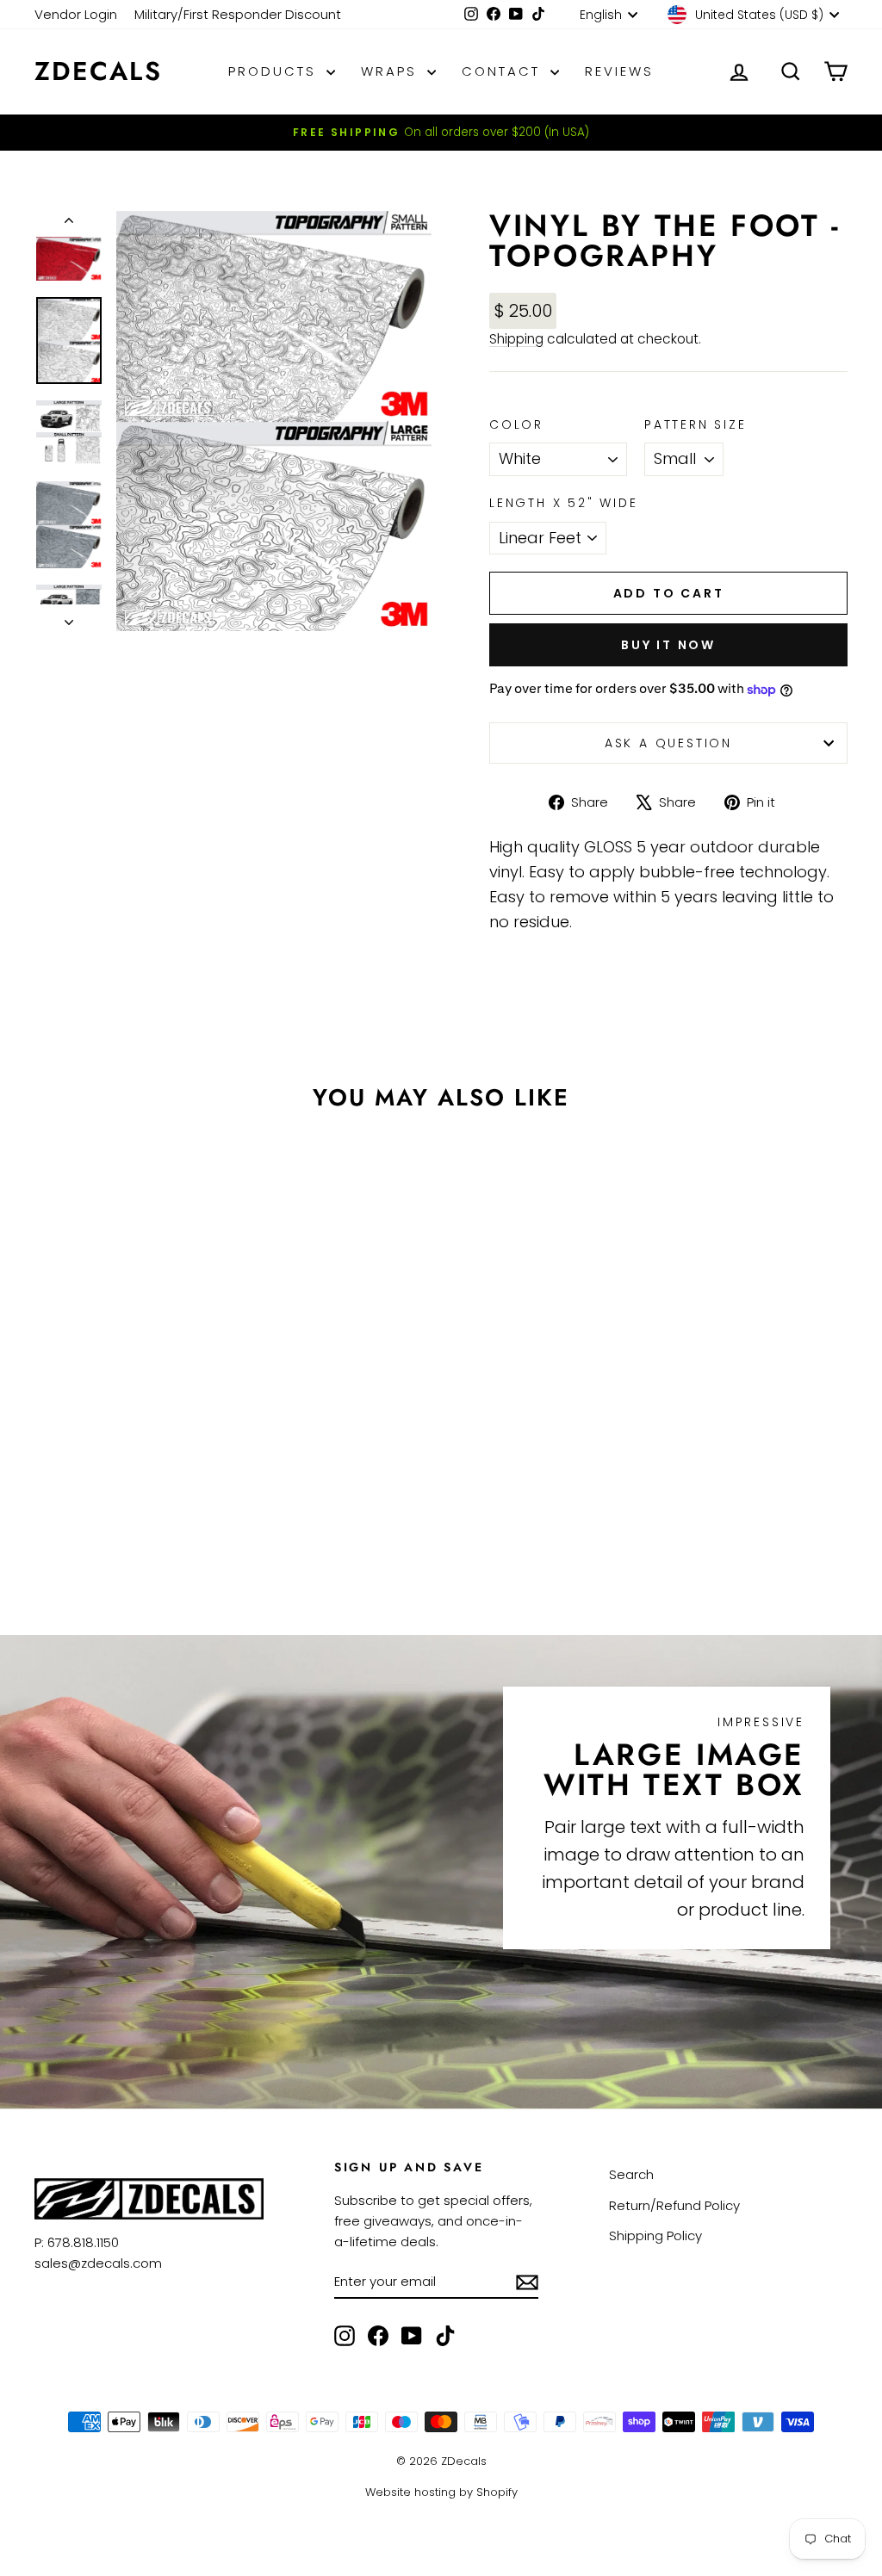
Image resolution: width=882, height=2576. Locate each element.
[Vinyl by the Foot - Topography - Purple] (211, 1513)
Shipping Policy (655, 2235)
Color (516, 424)
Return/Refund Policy (674, 2205)
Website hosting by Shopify (441, 2492)
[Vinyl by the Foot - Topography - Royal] (164, 1513)
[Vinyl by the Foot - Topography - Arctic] (141, 1513)
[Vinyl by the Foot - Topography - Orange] (164, 1493)
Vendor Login (76, 14)
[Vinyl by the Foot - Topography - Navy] (187, 1513)
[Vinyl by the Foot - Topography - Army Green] (118, 1513)
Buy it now (668, 645)
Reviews (619, 71)
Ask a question (668, 743)
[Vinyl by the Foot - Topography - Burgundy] (71, 1513)
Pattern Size (696, 424)
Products (275, 71)
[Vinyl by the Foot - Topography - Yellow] (141, 1493)
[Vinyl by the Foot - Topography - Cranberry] (48, 1513)
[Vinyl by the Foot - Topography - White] (48, 1493)
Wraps (392, 71)
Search (631, 2174)
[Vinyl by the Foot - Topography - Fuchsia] (187, 1493)
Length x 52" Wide (564, 503)
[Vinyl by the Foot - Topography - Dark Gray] (118, 1493)
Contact (504, 71)
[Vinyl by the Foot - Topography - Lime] (94, 1513)
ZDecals (98, 71)
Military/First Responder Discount (238, 14)
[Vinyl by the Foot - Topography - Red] (211, 1493)
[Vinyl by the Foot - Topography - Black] (129, 1533)
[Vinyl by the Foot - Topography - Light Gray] (71, 1493)
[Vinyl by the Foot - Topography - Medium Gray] (94, 1493)
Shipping (516, 339)
